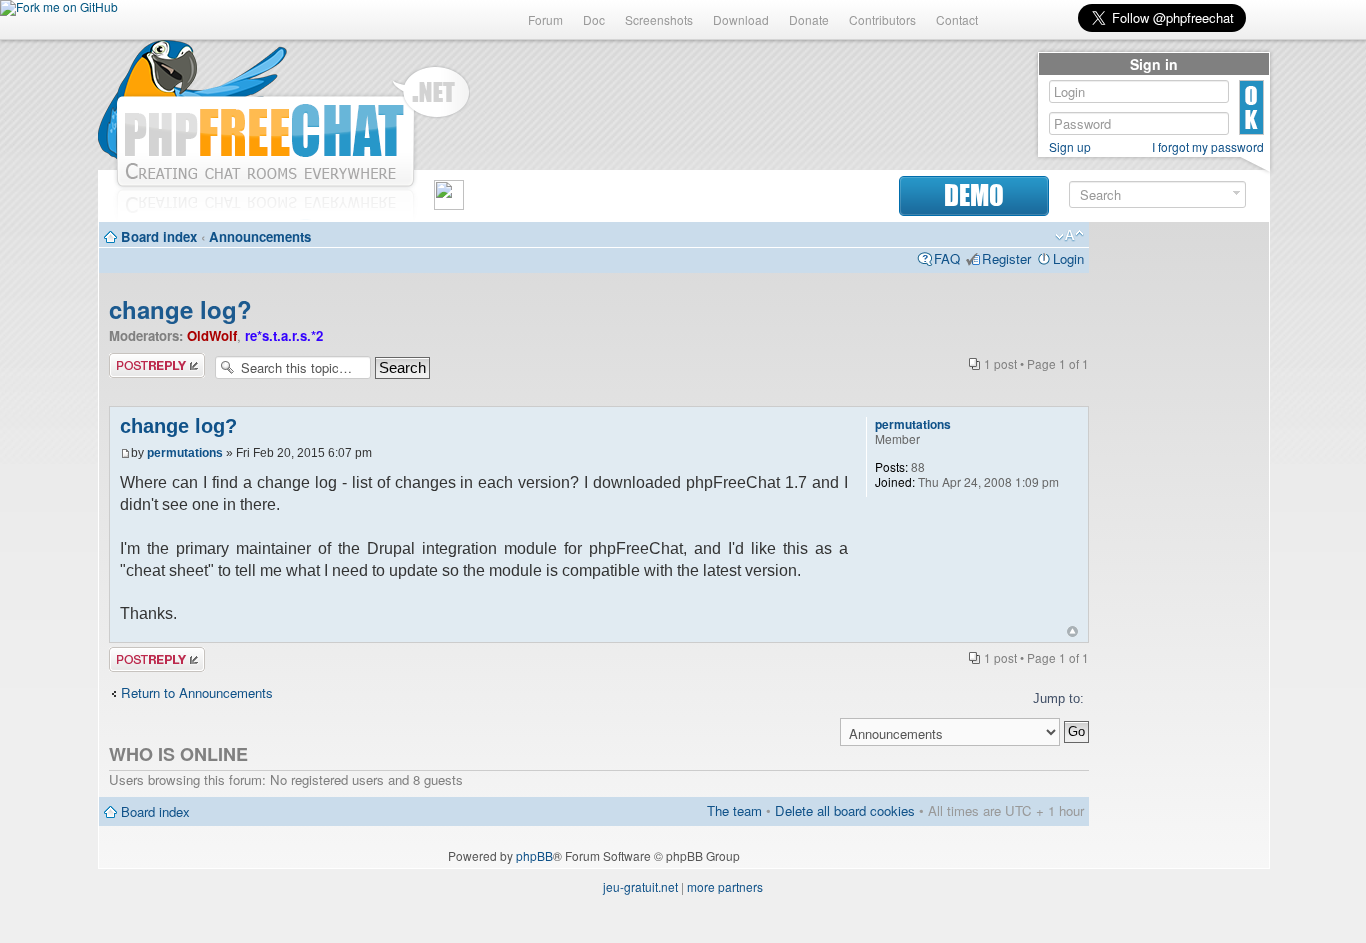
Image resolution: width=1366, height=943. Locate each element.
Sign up (1070, 147)
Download (741, 19)
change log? (180, 309)
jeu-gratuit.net (640, 886)
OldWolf (212, 335)
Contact (957, 19)
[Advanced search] (1236, 193)
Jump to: (1058, 698)
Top (1072, 631)
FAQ (947, 258)
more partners (725, 886)
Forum (545, 19)
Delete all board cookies (845, 810)
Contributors (882, 19)
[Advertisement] (1179, 532)
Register (1006, 258)
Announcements (260, 236)
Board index (159, 236)
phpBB (534, 855)
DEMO (974, 195)
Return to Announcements (197, 692)
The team (734, 810)
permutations (185, 453)
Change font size (1069, 236)
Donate (809, 19)
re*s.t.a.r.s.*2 (284, 335)
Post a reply (144, 361)
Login (1068, 258)
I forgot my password (1208, 147)
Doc (594, 19)
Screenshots (659, 19)
